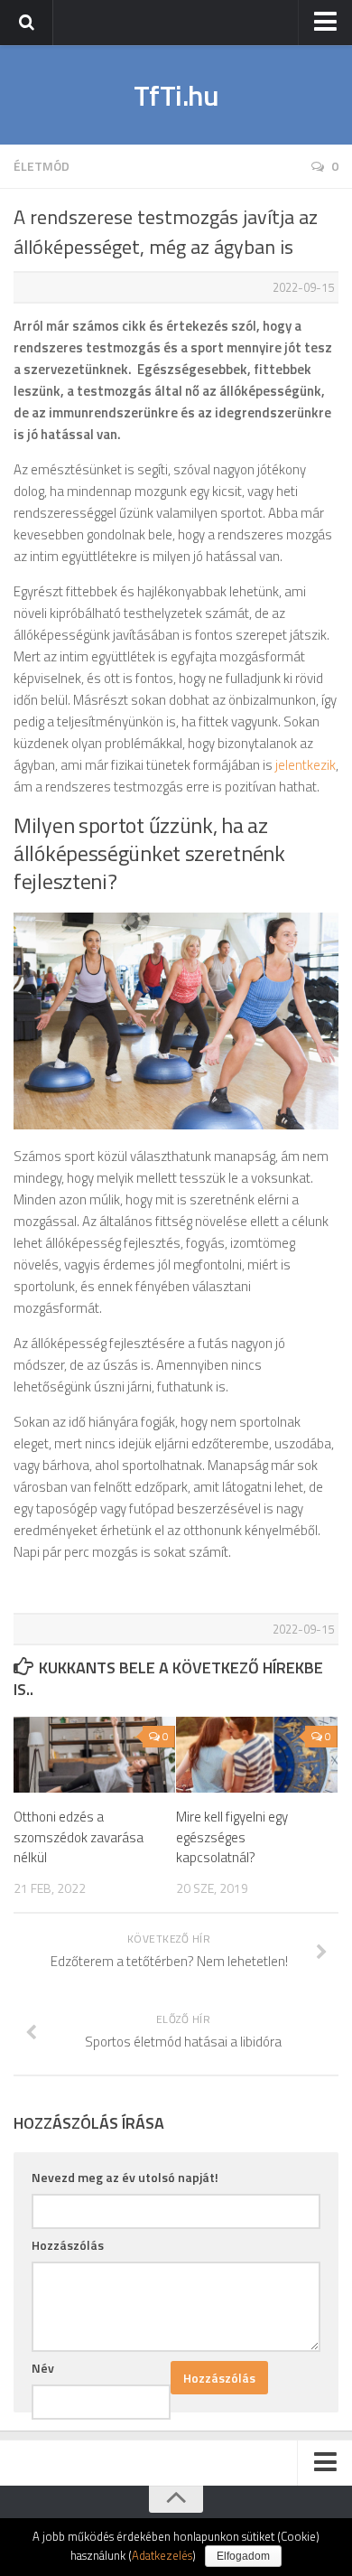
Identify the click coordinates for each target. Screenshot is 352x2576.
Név (43, 2368)
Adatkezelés (162, 2555)
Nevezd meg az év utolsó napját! (125, 2177)
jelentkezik (306, 765)
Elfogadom (243, 2556)
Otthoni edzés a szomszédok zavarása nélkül (79, 1837)
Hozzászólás (68, 2245)
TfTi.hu (176, 95)
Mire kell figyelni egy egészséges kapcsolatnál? (232, 1837)
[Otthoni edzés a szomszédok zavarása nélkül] (94, 1755)
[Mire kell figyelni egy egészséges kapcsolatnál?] (257, 1755)
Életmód (42, 166)
